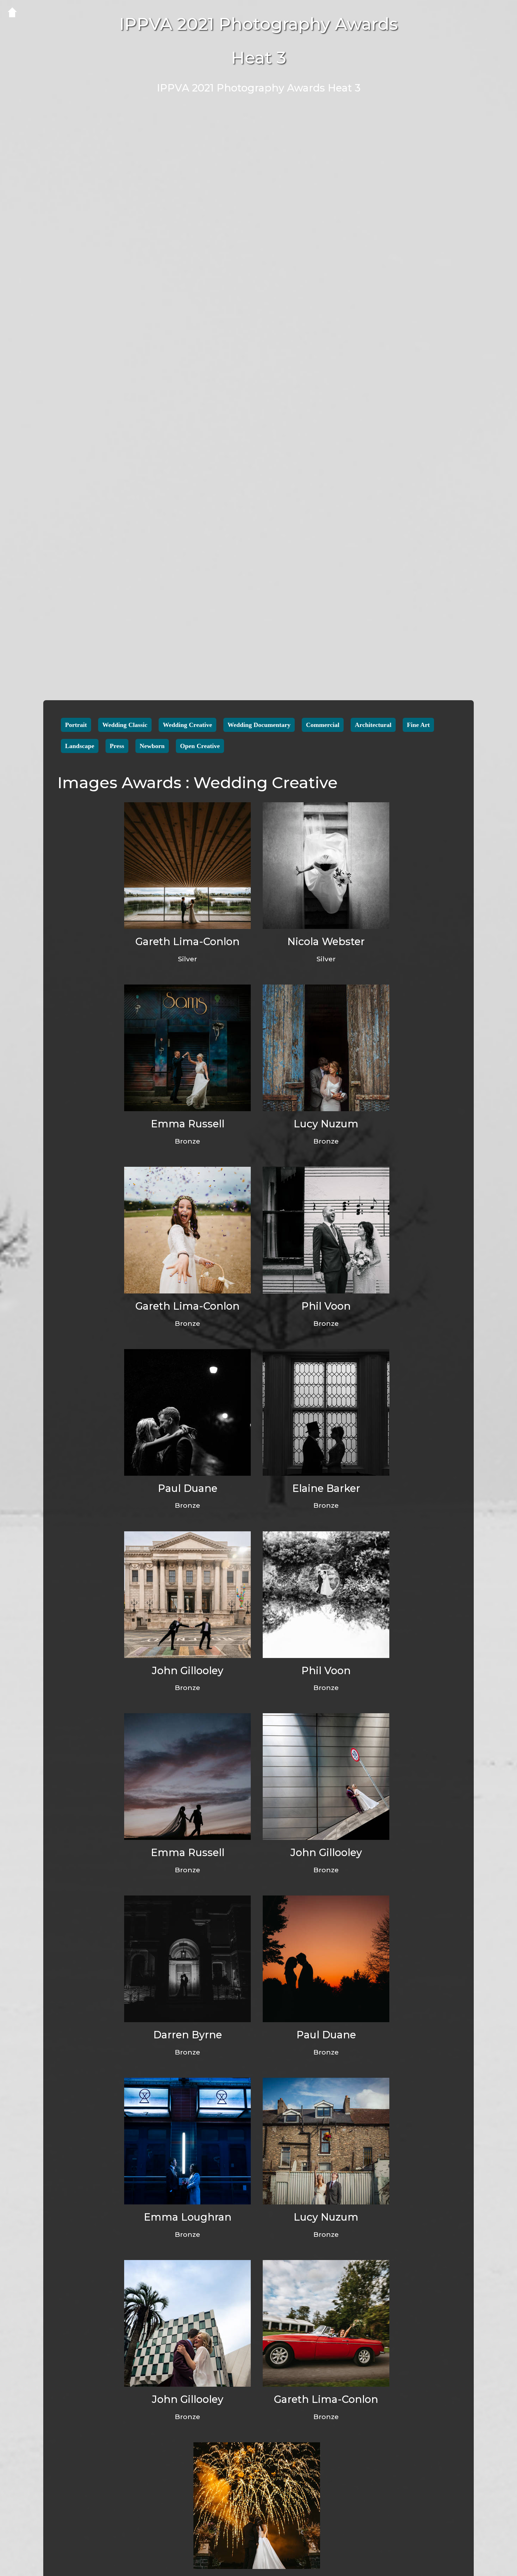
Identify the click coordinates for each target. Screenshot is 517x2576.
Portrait (76, 725)
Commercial (323, 725)
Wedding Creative (187, 725)
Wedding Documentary (259, 725)
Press (117, 746)
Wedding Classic (125, 725)
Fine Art (418, 725)
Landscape (80, 746)
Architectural (373, 725)
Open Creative (200, 746)
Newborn (152, 746)
